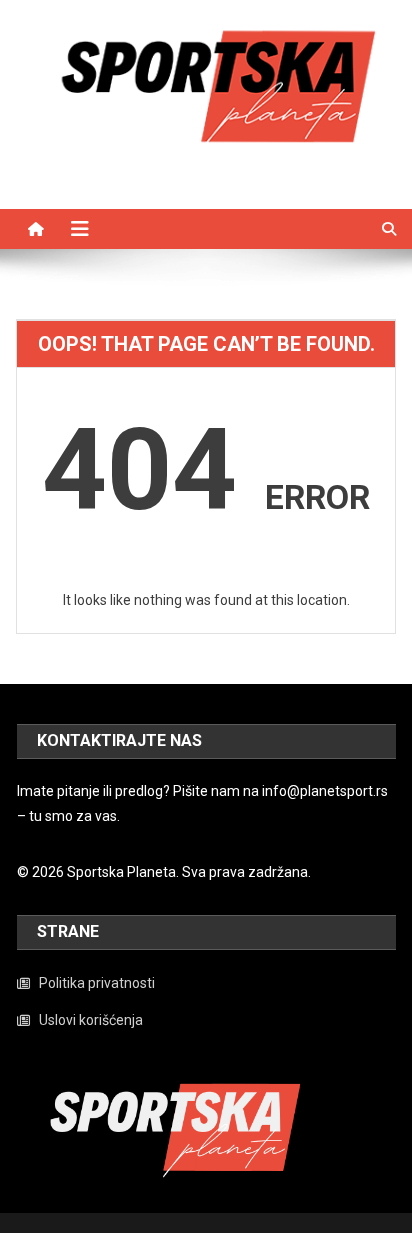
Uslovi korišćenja (91, 1020)
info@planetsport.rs (325, 791)
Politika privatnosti (97, 983)
